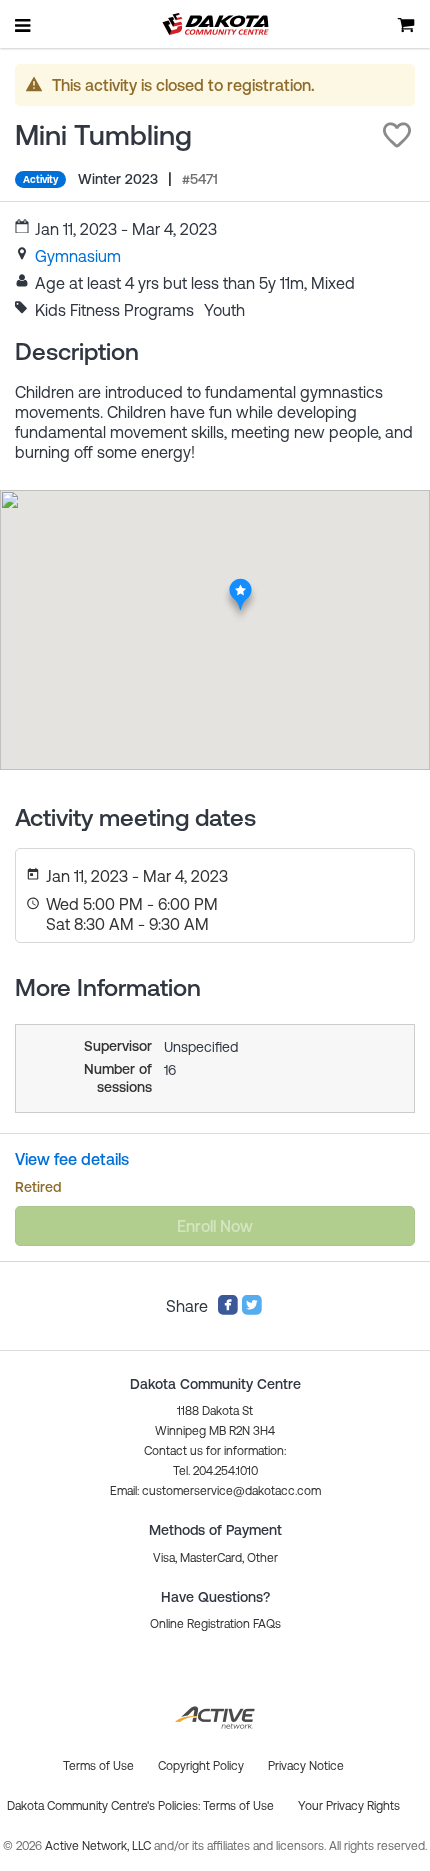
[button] (397, 135)
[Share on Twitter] (252, 1310)
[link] (78, 256)
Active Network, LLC (99, 1846)
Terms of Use (238, 1806)
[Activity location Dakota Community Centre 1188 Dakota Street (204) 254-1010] (240, 583)
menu (24, 25)
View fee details (72, 1159)
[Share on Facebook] (228, 1310)
